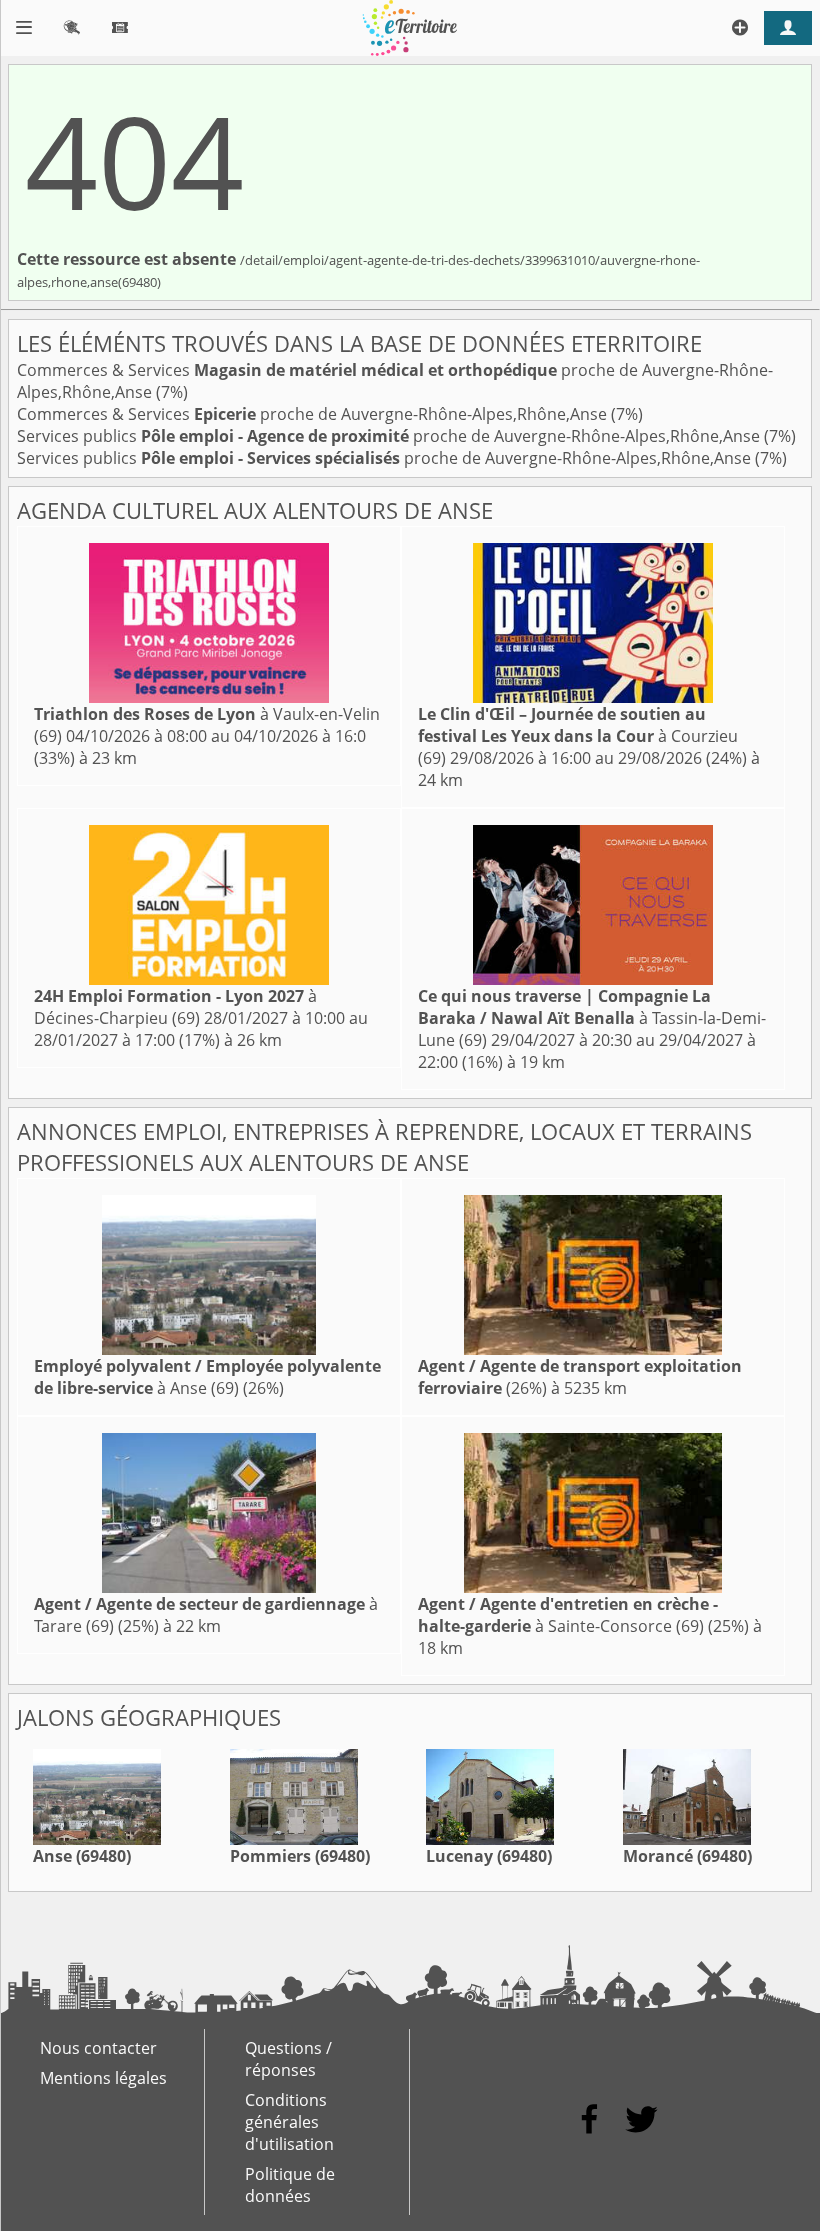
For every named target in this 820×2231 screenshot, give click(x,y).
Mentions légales (103, 2078)
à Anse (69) (207, 1377)
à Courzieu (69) (578, 736)
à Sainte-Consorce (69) (568, 1615)
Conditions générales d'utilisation (289, 2122)
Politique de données (290, 2185)
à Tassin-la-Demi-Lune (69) (592, 1018)
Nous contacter (98, 2048)
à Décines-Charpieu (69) (175, 1007)
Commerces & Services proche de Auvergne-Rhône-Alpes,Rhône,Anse (314, 414)
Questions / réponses (288, 2059)
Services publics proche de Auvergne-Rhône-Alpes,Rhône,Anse (390, 436)
